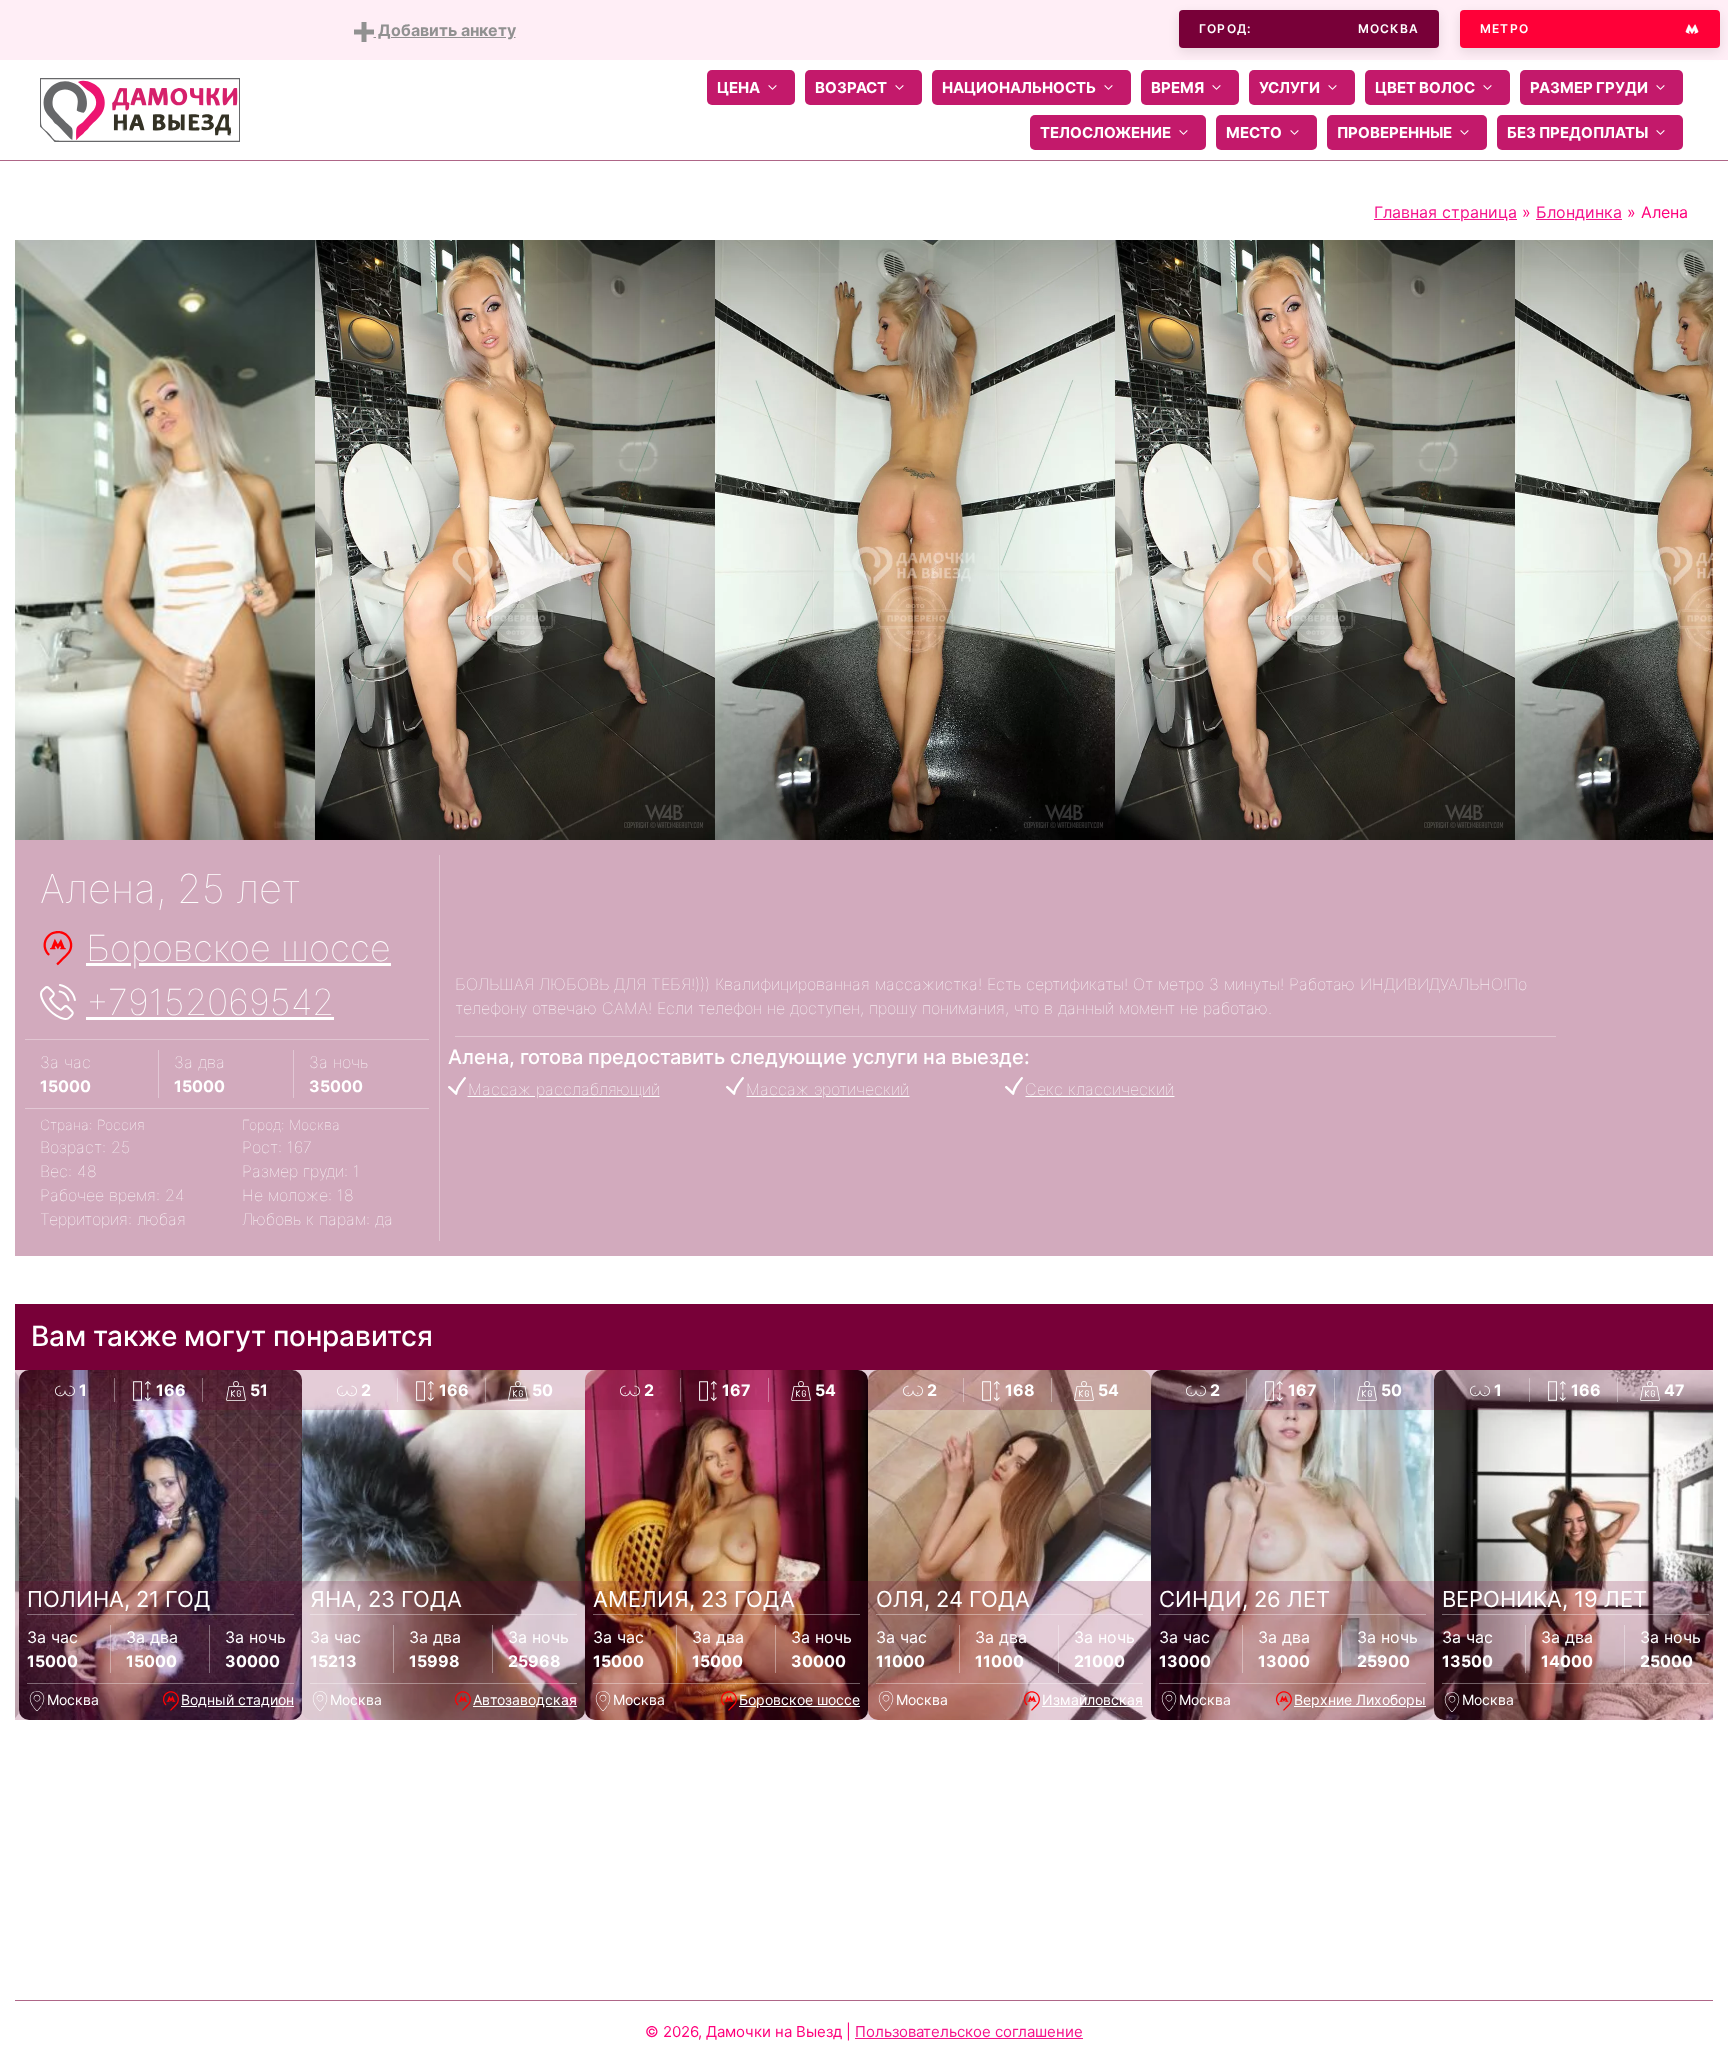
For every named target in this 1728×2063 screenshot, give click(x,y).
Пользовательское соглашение (969, 2031)
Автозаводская (525, 1699)
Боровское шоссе (238, 948)
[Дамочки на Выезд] (140, 108)
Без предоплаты (1577, 132)
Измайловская (1092, 1699)
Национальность (1019, 87)
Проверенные (1394, 132)
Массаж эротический (827, 1089)
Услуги (1289, 87)
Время (1177, 87)
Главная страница (1445, 212)
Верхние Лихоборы (1360, 1699)
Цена (738, 87)
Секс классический (1099, 1089)
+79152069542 (210, 1002)
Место (1254, 132)
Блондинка (1579, 212)
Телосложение (1105, 132)
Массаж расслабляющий (564, 1089)
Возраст (851, 87)
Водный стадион (237, 1699)
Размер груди (1589, 87)
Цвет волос (1425, 87)
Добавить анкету (445, 30)
